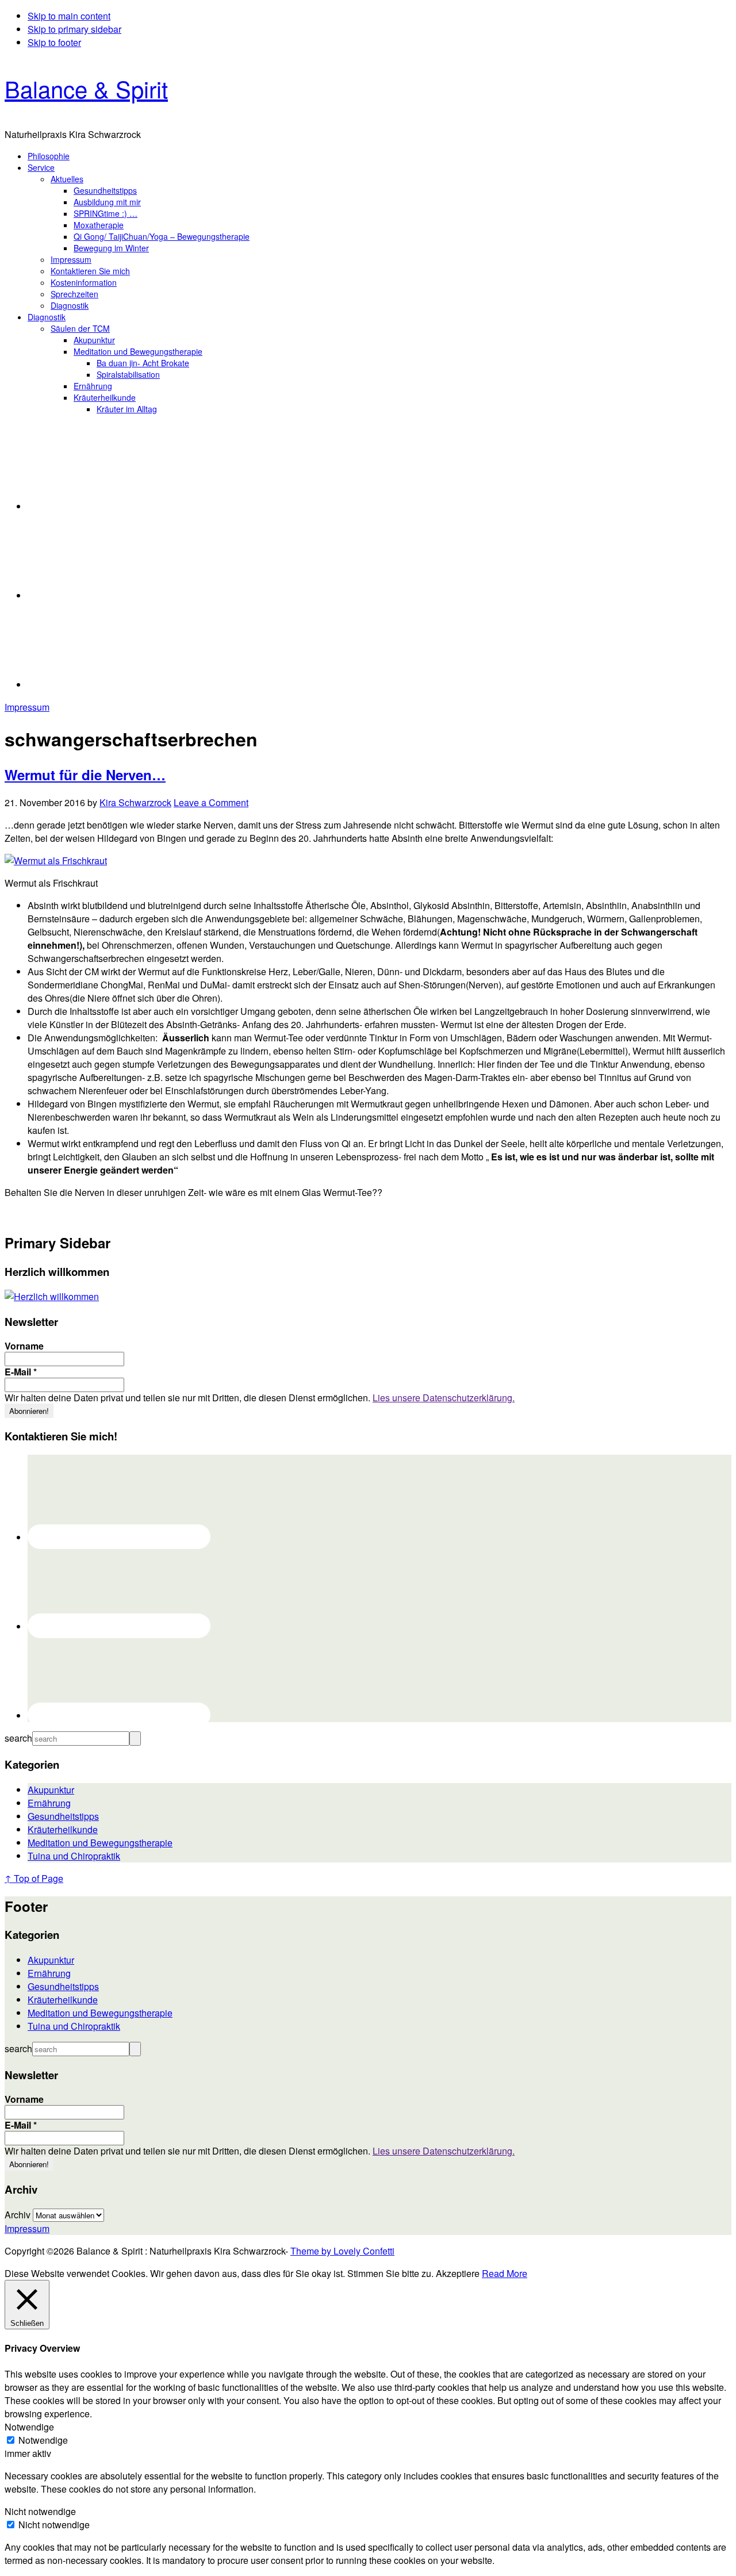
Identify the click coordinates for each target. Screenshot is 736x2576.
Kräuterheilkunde (63, 1829)
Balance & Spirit (86, 88)
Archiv (18, 2215)
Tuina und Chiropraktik (74, 1856)
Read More (505, 2273)
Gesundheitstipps (63, 1816)
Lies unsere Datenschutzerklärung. (444, 1398)
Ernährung (49, 1803)
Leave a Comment (211, 802)
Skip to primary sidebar (74, 29)
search (18, 1738)
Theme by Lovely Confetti (342, 2251)
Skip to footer (54, 42)
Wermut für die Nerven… (85, 775)
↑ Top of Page (34, 1878)
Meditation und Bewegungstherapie (100, 1843)
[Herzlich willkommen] (52, 1296)
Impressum (27, 707)
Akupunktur (51, 1790)
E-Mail (21, 1372)
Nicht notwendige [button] (40, 2511)
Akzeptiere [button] (458, 2273)
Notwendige (43, 2440)
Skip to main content (69, 16)
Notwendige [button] (29, 2427)
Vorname (24, 1346)
